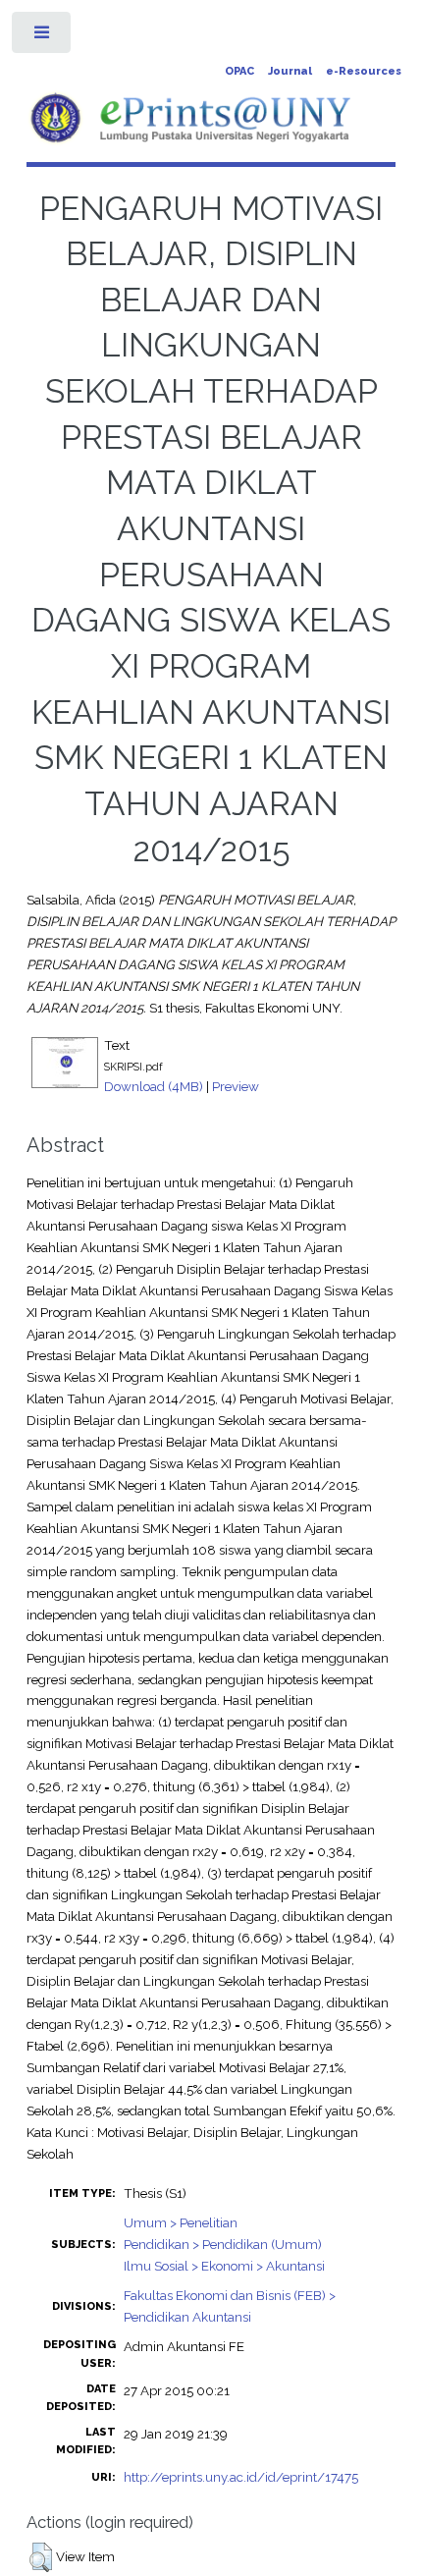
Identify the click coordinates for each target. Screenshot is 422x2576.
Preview (236, 1086)
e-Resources (364, 71)
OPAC (239, 71)
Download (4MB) (154, 1086)
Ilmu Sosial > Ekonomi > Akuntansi (224, 2266)
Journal (290, 71)
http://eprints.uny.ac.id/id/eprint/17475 (241, 2477)
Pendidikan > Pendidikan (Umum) (223, 2244)
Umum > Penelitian (181, 2222)
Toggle (43, 37)
